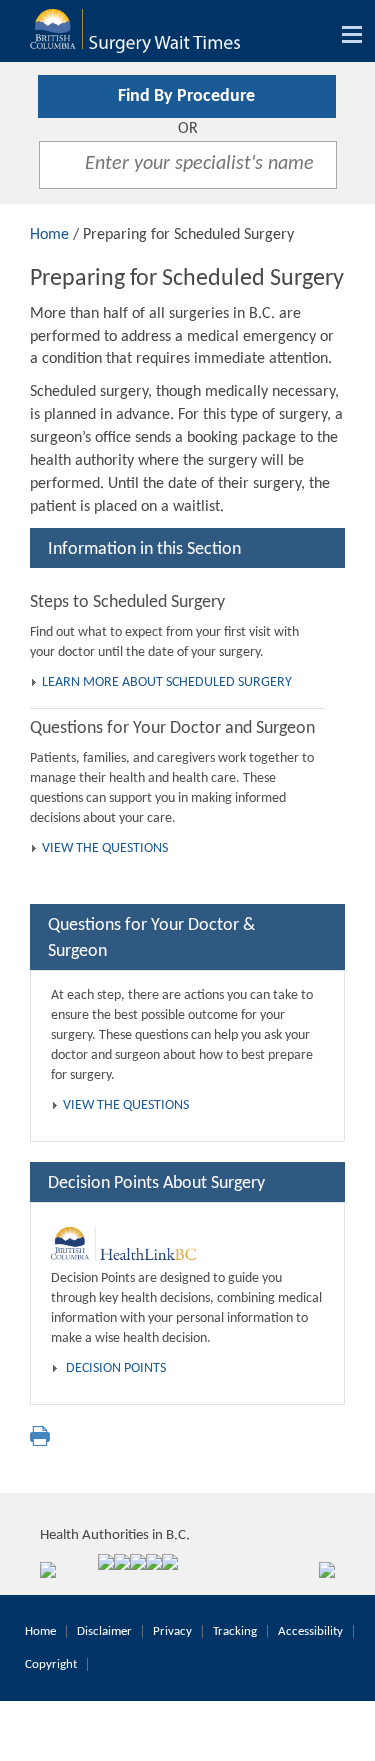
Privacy (172, 1631)
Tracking (235, 1631)
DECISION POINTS (116, 1368)
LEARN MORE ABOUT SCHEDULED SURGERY (167, 682)
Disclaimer (104, 1631)
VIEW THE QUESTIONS (105, 848)
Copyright (51, 1664)
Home (49, 235)
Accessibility (310, 1631)
